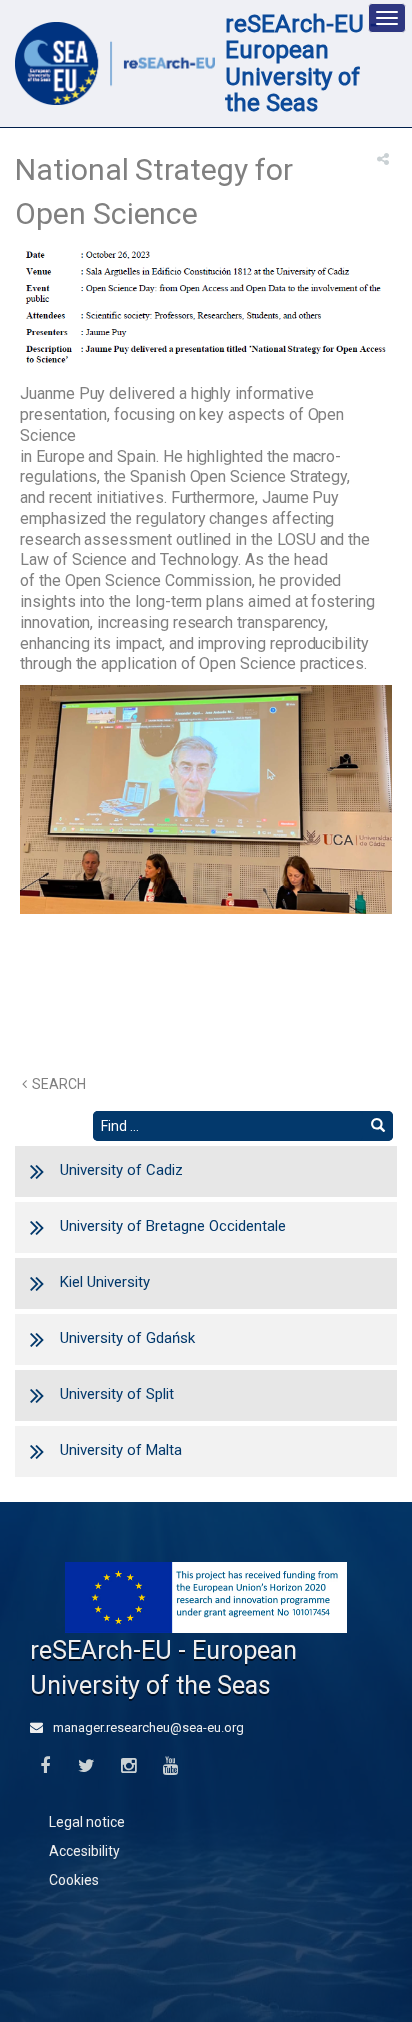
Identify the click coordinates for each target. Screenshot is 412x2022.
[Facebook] (44, 1766)
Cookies (74, 1880)
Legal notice (87, 1822)
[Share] (383, 159)
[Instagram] (128, 1766)
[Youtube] (170, 1766)
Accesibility (84, 1851)
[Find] (378, 1126)
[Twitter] (86, 1766)
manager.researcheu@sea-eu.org (147, 1727)
